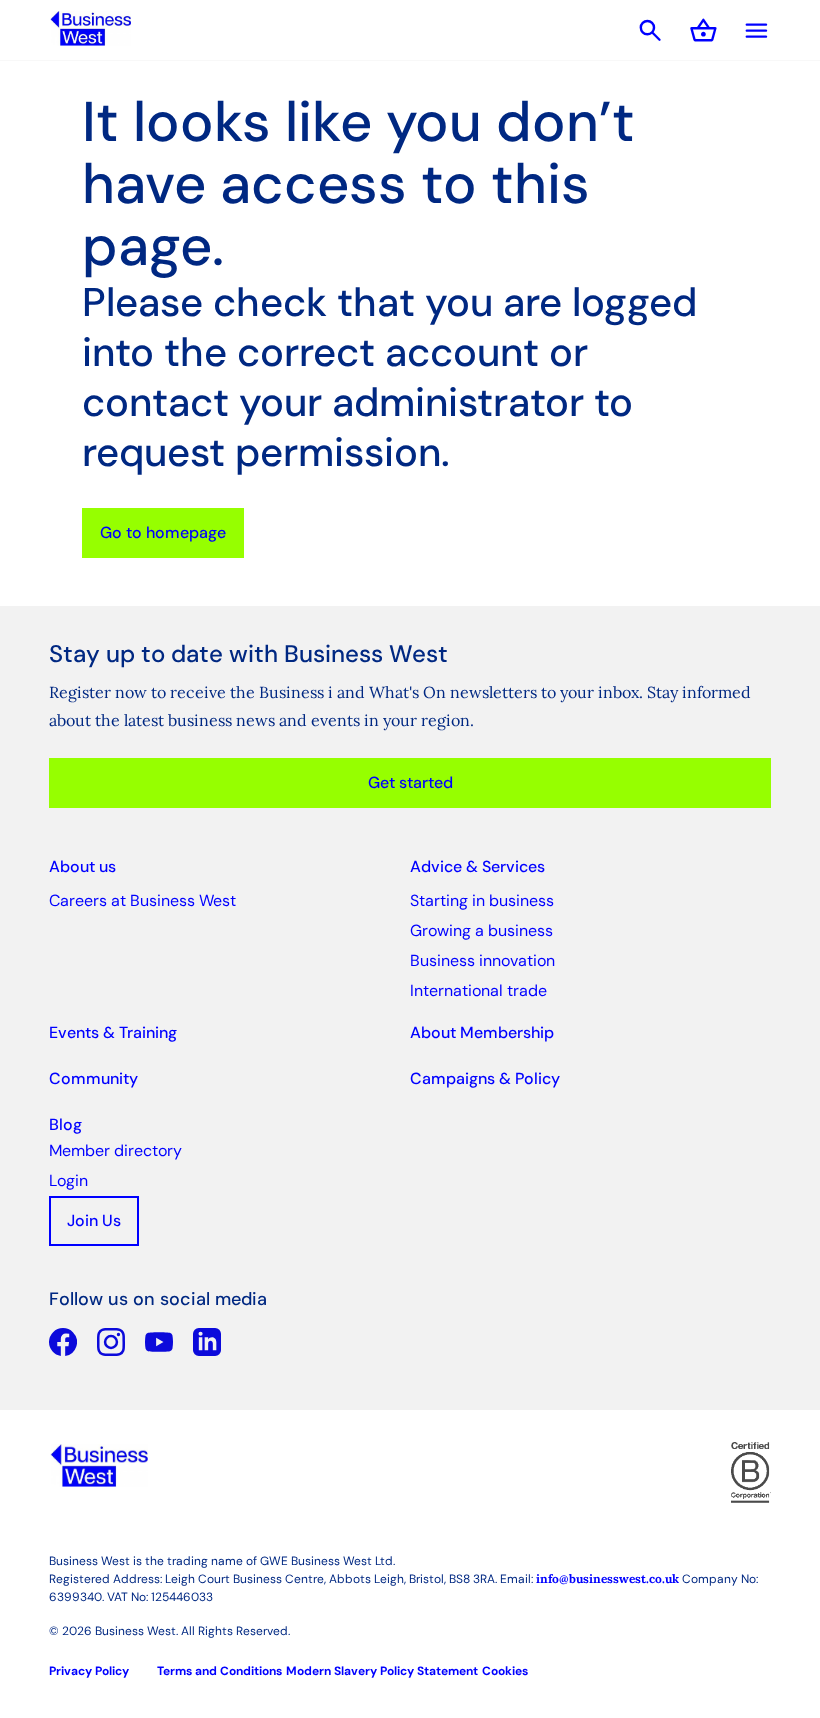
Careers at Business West (142, 900)
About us (82, 866)
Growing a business (481, 930)
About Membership (482, 1032)
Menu (756, 30)
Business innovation (482, 960)
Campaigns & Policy (485, 1078)
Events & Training (113, 1032)
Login (68, 1180)
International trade (478, 990)
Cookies (505, 1671)
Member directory (115, 1150)
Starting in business (482, 900)
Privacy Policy (89, 1671)
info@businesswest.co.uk (607, 1578)
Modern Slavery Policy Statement (382, 1671)
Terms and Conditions (219, 1671)
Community (93, 1078)
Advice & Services (477, 866)
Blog (65, 1124)
